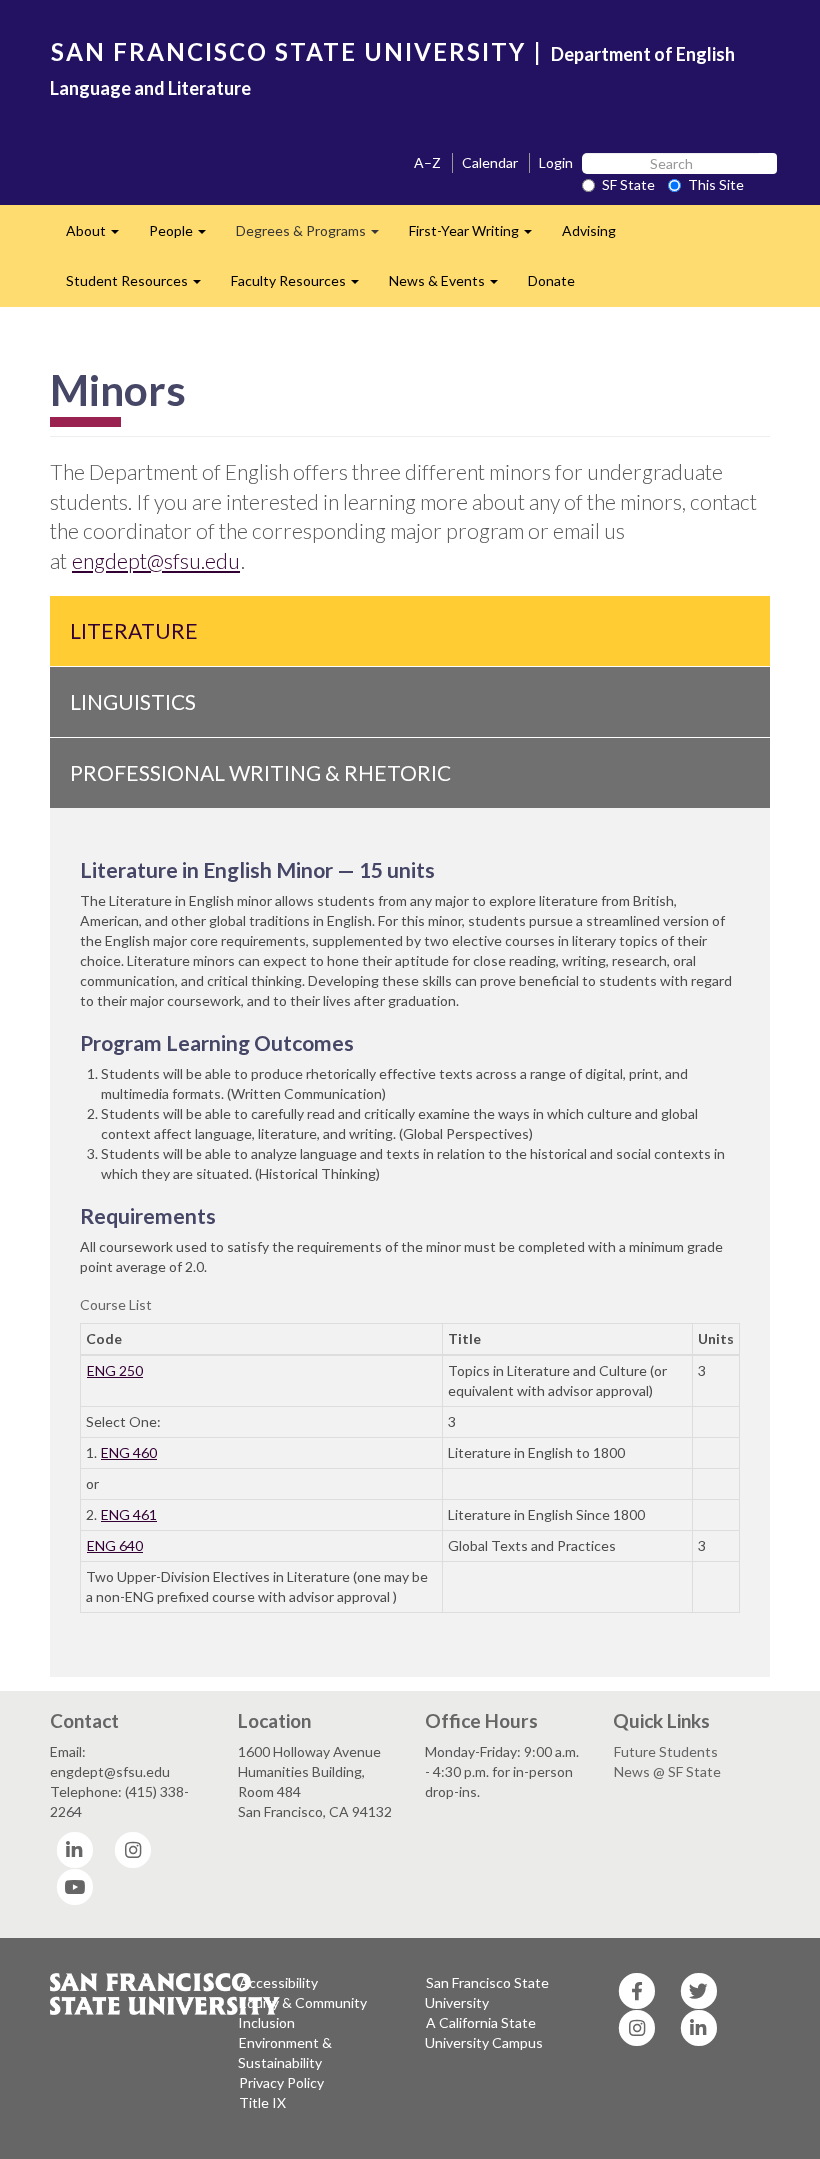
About (100, 236)
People (185, 236)
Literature (134, 630)
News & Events (451, 286)
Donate (551, 280)
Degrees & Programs (315, 236)
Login (556, 162)
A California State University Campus (484, 2032)
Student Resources (141, 286)
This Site (716, 184)
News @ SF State (667, 1771)
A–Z (427, 162)
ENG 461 (129, 1514)
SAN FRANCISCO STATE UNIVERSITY (288, 51)
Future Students (666, 1751)
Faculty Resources (302, 286)
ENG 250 (115, 1370)
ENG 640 (115, 1545)
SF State (628, 184)
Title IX (262, 2102)
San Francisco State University (487, 1992)
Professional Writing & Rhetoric (260, 772)
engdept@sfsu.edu (156, 560)
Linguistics (133, 701)
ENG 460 (129, 1452)
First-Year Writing (478, 236)
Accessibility (278, 1982)
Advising (589, 230)
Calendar (490, 162)
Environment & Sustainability (285, 2052)
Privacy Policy (281, 2082)
